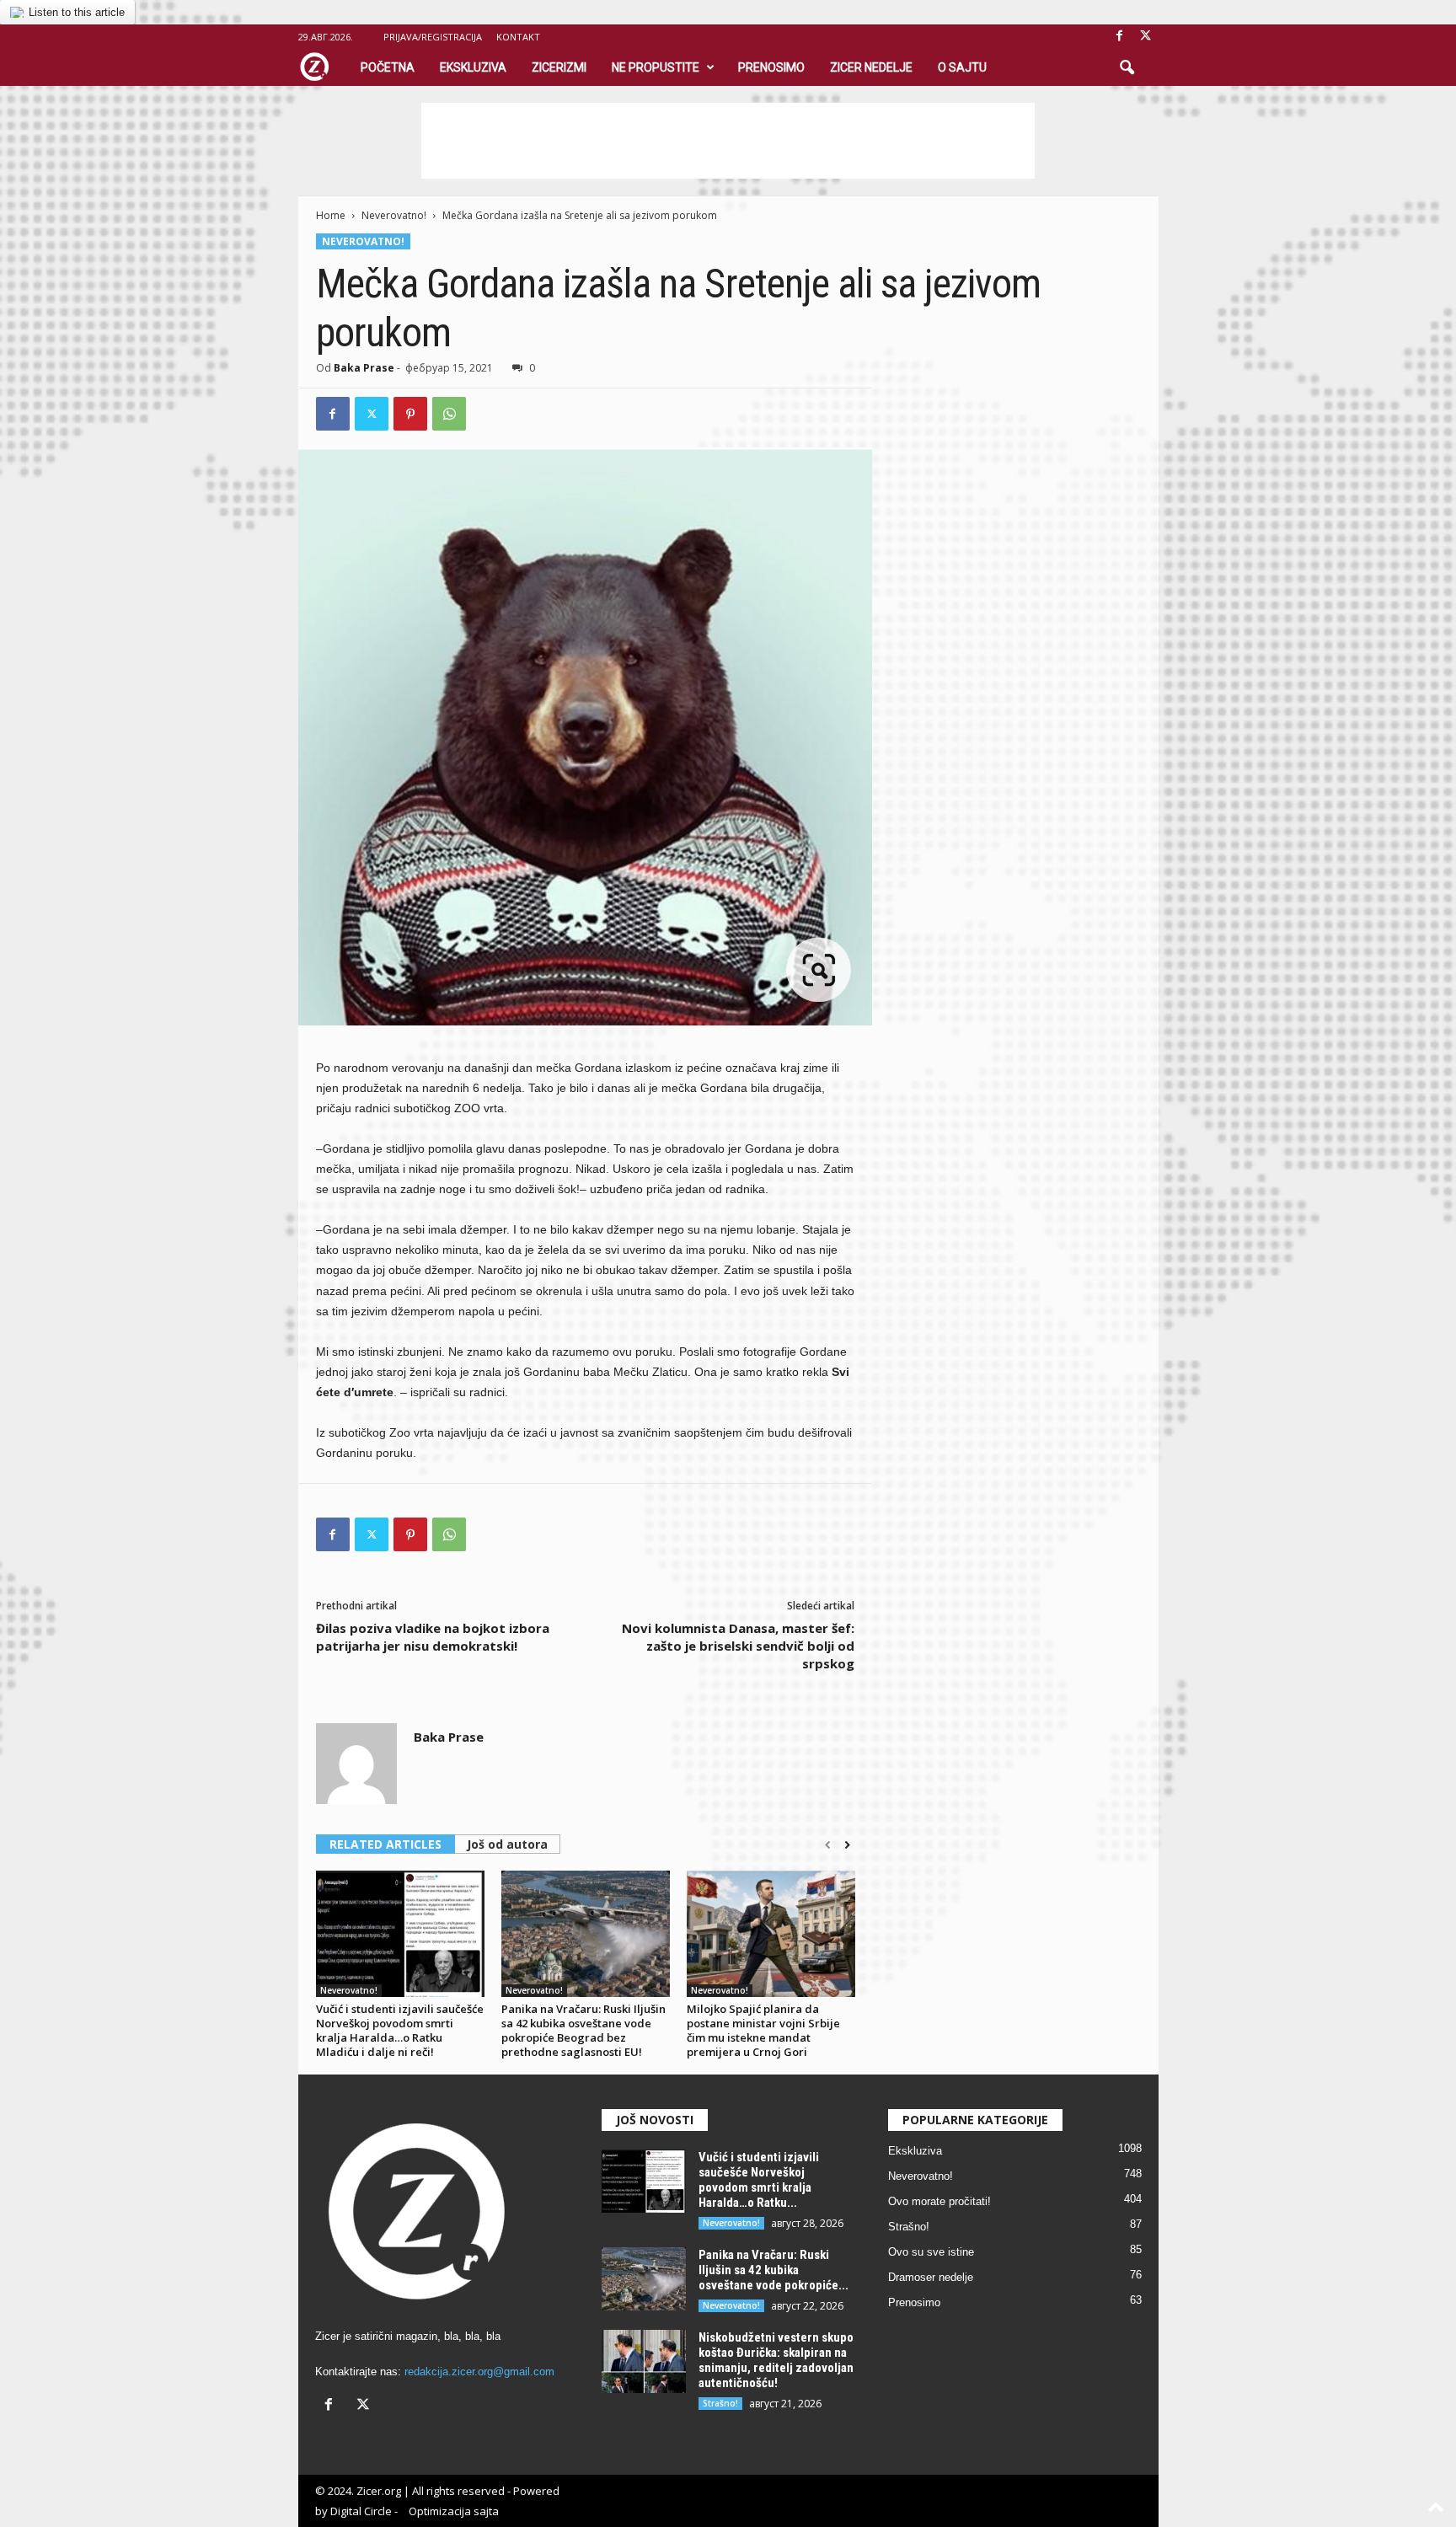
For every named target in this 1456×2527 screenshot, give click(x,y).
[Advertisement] (728, 141)
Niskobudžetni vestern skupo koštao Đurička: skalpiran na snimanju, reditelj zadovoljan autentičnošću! (776, 2360)
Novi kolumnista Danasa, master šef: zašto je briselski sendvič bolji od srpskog (738, 1646)
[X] (1146, 37)
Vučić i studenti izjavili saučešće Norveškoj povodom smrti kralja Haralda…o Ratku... (759, 2180)
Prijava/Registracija (433, 37)
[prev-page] (828, 1845)
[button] (1127, 68)
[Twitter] (372, 414)
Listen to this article (77, 12)
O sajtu (962, 67)
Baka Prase (364, 368)
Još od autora (507, 1844)
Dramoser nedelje (931, 2277)
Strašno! (720, 2403)
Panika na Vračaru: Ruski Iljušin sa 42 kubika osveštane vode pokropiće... (773, 2270)
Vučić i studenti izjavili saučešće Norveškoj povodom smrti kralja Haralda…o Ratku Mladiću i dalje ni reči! (400, 2030)
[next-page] (847, 1845)
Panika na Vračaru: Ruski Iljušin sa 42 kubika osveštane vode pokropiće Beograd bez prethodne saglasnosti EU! (583, 2030)
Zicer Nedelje (871, 67)
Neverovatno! (394, 215)
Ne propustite (656, 67)
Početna (388, 67)
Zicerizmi (559, 67)
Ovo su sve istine (931, 2252)
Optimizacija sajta (454, 2511)
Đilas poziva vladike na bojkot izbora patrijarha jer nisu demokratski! (433, 1637)
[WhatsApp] (449, 414)
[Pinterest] (410, 414)
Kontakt (518, 37)
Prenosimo (771, 67)
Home (331, 215)
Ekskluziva (473, 67)
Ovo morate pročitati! (939, 2201)
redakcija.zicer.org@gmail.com (479, 2372)
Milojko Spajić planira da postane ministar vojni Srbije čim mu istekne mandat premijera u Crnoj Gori (763, 2030)
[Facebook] (1120, 37)
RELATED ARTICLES (385, 1844)
